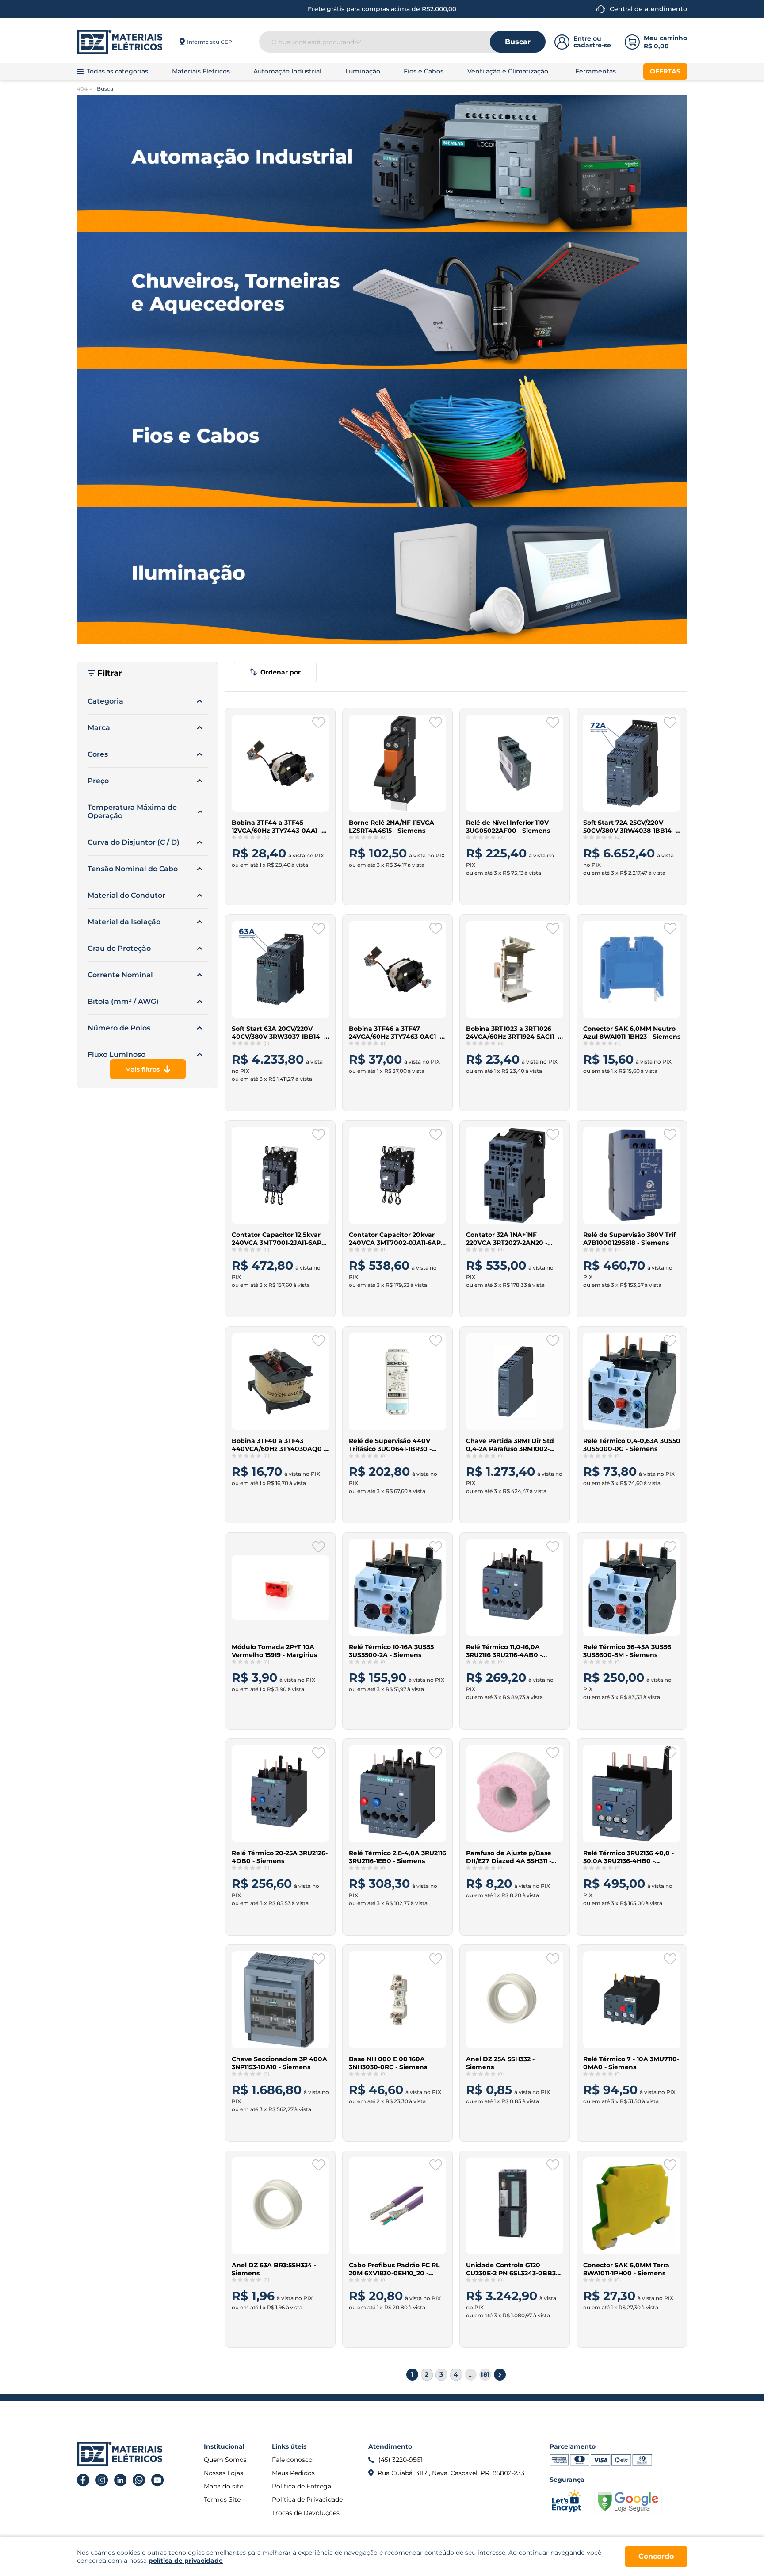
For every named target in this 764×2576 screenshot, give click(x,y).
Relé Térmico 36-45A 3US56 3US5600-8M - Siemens (627, 1651)
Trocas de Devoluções (306, 2513)
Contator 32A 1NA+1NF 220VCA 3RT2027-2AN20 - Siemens (507, 1239)
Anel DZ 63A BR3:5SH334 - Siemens (274, 2269)
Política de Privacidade (307, 2499)
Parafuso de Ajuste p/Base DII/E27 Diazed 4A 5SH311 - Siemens (509, 1857)
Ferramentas (596, 71)
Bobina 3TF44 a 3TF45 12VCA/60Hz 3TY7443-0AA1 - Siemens (277, 827)
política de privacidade (186, 2561)
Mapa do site (223, 2486)
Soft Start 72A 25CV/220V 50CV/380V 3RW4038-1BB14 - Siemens (629, 827)
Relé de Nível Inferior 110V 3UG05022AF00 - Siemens (508, 827)
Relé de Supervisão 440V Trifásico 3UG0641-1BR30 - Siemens (390, 1445)
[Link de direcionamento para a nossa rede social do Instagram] (102, 2480)
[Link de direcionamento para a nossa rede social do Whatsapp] (139, 2480)
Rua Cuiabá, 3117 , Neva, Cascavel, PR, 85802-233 (451, 2473)
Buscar (518, 42)
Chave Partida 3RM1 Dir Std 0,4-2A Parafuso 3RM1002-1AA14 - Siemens (510, 1445)
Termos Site (222, 2499)
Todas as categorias (117, 71)
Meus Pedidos (293, 2473)
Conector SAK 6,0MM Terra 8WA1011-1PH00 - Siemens (626, 2269)
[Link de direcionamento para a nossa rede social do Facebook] (83, 2480)
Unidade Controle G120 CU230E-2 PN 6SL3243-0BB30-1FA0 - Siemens (514, 2269)
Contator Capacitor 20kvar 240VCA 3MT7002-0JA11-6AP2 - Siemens (397, 1239)
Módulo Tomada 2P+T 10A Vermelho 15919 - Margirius (274, 1651)
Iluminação (363, 71)
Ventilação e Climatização (508, 71)
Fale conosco (292, 2460)
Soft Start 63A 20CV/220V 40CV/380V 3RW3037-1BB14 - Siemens (278, 1033)
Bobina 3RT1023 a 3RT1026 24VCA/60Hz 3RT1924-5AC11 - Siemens (512, 1033)
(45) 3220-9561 (401, 2460)
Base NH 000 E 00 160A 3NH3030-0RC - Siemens (388, 2063)
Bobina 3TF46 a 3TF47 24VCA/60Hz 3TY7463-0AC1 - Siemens (394, 1033)
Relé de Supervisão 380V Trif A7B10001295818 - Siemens (629, 1239)
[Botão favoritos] (319, 723)
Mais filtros (142, 1069)
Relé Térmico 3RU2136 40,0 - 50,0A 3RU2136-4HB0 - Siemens (628, 1857)
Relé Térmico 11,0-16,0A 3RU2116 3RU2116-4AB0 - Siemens (504, 1651)
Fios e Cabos (424, 71)
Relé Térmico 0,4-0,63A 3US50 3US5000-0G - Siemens (632, 1445)
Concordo (656, 2556)
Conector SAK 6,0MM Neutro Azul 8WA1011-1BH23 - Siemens (632, 1033)
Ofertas (665, 71)
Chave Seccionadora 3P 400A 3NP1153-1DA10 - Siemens (279, 2063)
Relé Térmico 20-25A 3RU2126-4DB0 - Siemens (280, 1857)
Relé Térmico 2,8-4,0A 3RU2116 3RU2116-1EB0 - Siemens (397, 1857)
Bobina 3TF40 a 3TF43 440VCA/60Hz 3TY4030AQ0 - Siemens (279, 1445)
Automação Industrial (287, 71)
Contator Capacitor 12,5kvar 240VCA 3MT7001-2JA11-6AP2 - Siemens (280, 1239)
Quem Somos (225, 2460)
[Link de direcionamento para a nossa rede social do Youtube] (158, 2480)
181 (485, 2374)
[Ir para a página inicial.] (120, 42)
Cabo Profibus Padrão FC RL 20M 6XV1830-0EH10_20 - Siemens (394, 2269)
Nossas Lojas (223, 2473)
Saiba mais (275, 888)
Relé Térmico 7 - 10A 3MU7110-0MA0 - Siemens (631, 2063)
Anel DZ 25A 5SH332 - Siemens (500, 2063)
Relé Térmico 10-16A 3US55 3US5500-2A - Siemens (391, 1651)
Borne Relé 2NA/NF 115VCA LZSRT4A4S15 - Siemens (392, 827)
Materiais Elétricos (201, 71)
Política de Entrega (302, 2486)
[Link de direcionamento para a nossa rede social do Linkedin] (120, 2480)
